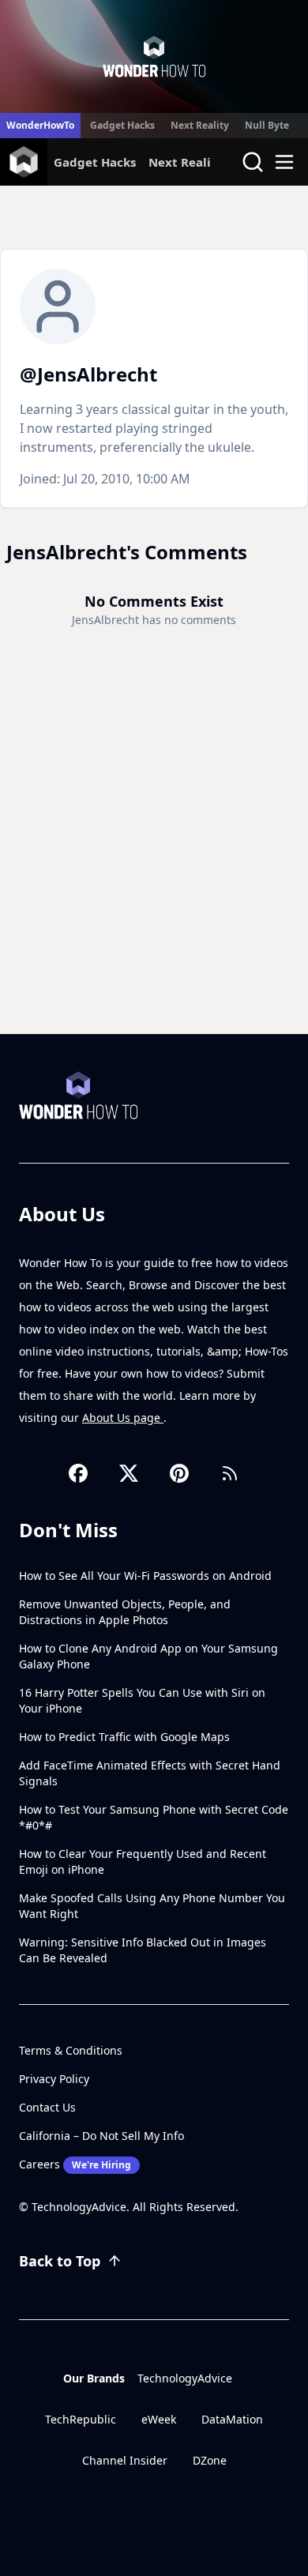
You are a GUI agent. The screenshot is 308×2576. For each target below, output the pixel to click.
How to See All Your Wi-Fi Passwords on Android (145, 1576)
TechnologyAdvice (185, 2378)
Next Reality (200, 125)
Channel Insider (125, 2460)
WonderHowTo (40, 125)
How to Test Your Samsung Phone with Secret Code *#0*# (154, 1817)
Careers (75, 2164)
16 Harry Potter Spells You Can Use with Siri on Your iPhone (142, 1700)
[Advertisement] (154, 872)
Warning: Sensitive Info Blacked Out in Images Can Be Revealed (143, 1950)
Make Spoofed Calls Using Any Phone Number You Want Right (152, 1906)
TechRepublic (81, 2419)
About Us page (123, 1418)
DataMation (232, 2419)
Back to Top (60, 2261)
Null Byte (267, 125)
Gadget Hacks (122, 125)
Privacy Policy (54, 2079)
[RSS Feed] (230, 1473)
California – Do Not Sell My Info (101, 2136)
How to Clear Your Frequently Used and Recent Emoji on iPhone (143, 1861)
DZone (210, 2460)
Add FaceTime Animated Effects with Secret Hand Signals (150, 1773)
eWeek (159, 2419)
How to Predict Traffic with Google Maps (124, 1737)
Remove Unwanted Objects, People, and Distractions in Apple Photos (125, 1612)
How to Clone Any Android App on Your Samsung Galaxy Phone (148, 1656)
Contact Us (47, 2107)
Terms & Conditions (71, 2050)
